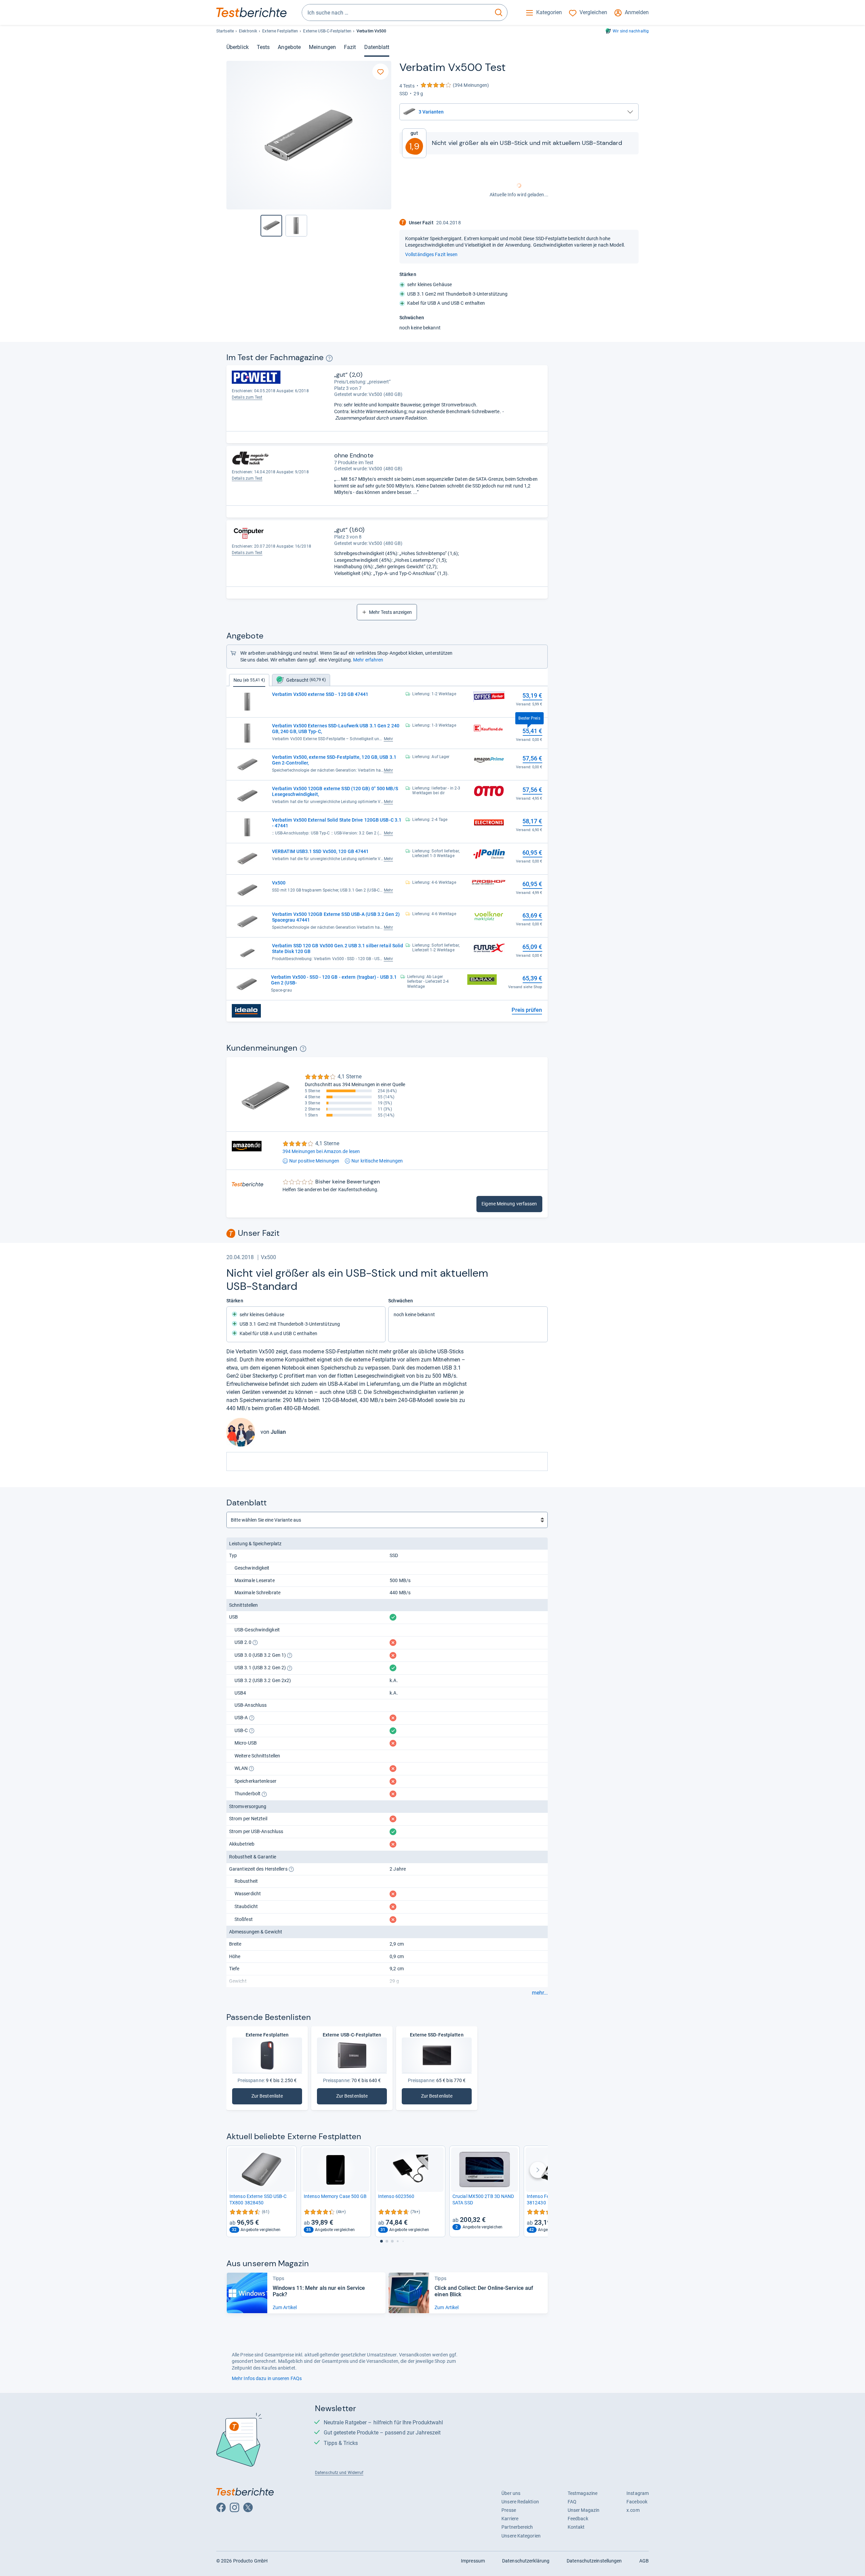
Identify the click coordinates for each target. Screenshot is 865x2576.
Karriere (510, 2519)
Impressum (473, 2561)
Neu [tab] (249, 680)
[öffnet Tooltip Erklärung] (329, 358)
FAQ (572, 2502)
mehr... (540, 1993)
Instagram (638, 2493)
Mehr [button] (388, 739)
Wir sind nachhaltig (631, 31)
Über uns (511, 2493)
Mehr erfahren (368, 660)
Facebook (637, 2502)
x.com (633, 2510)
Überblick (238, 47)
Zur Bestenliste (277, 2097)
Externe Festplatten (280, 31)
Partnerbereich (517, 2527)
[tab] (301, 680)
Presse (509, 2510)
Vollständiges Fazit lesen (431, 254)
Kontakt (576, 2527)
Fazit (350, 47)
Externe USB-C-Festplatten (327, 31)
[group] (296, 226)
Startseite (225, 31)
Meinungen (322, 47)
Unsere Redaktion (520, 2502)
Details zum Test (247, 397)
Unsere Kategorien (521, 2536)
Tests (263, 47)
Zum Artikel (285, 2307)
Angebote (289, 47)
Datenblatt (377, 47)
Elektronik (248, 31)
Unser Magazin (584, 2510)
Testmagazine (583, 2493)
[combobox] (396, 12)
